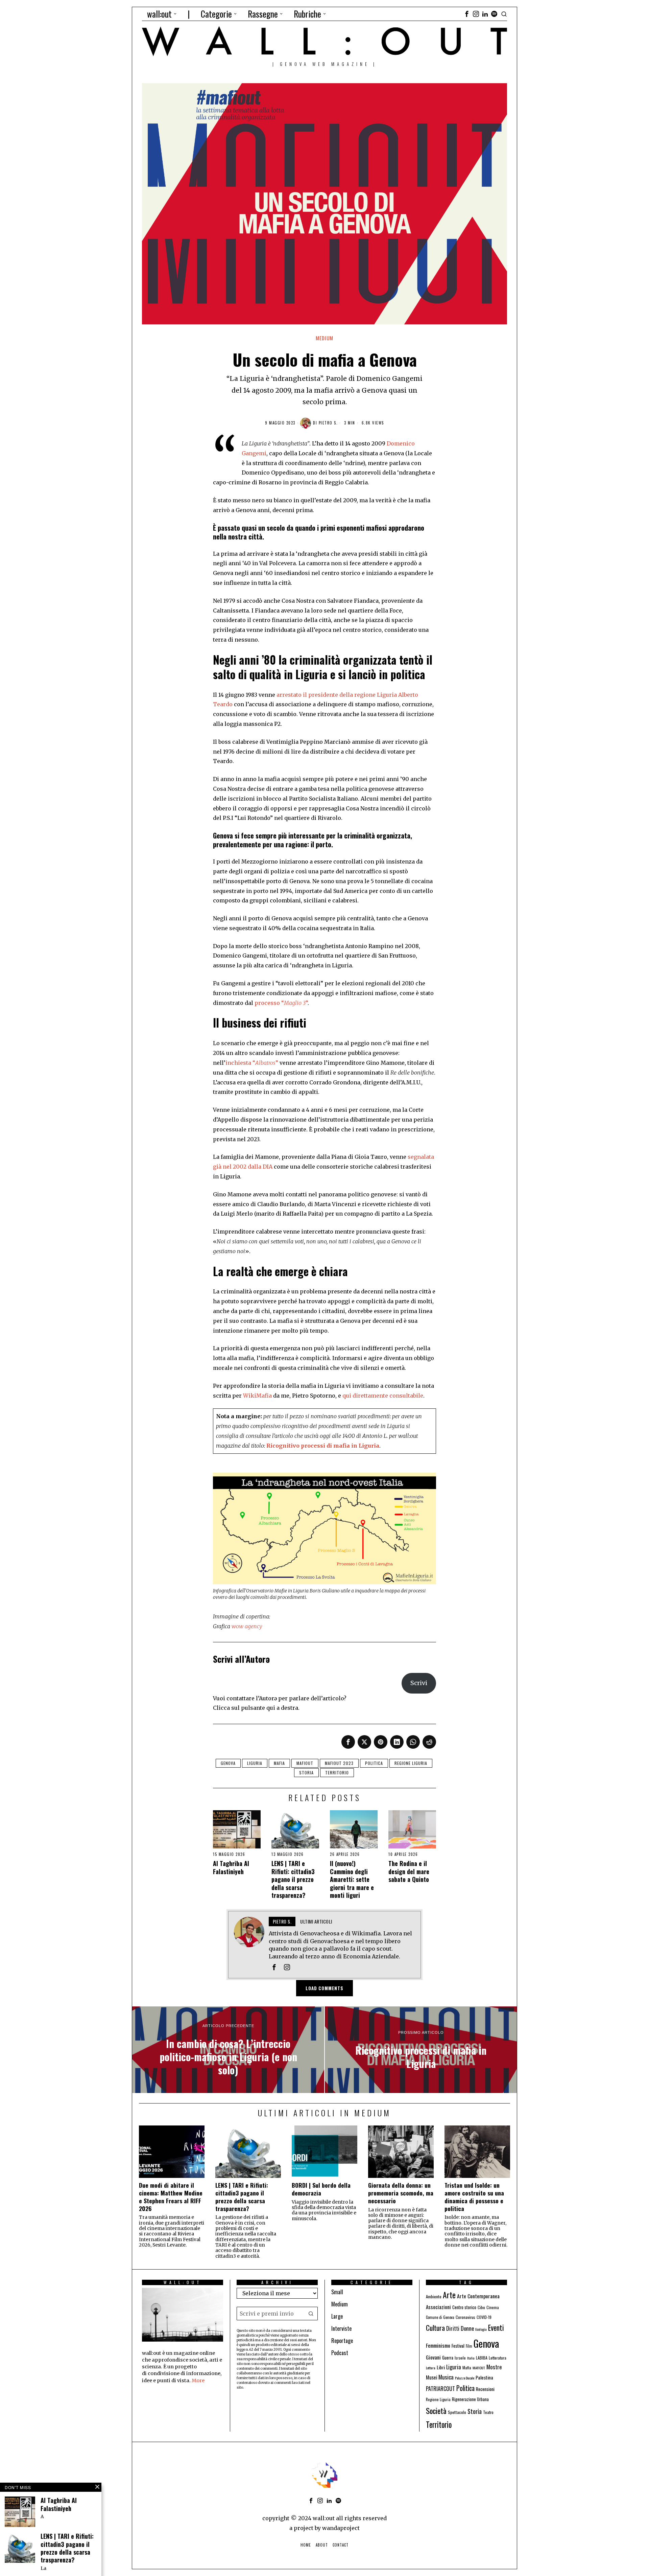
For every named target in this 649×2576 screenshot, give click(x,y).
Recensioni (485, 2389)
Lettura (431, 2368)
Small (337, 2292)
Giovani (433, 2357)
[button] (311, 2314)
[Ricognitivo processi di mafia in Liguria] (421, 2050)
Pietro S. (328, 423)
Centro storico (464, 2307)
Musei (431, 2377)
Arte (449, 2295)
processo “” (281, 1003)
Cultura (435, 2328)
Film (469, 2346)
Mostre (494, 2367)
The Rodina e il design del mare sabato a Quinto (409, 1871)
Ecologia (481, 2329)
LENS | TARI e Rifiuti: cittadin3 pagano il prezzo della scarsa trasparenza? (293, 1879)
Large (337, 2316)
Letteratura (498, 2358)
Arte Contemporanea (478, 2296)
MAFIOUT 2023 (339, 1763)
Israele (460, 2358)
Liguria (255, 1763)
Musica (446, 2377)
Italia (471, 2358)
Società (436, 2411)
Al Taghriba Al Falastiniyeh (231, 1868)
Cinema (493, 2307)
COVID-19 (484, 2317)
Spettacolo (457, 2412)
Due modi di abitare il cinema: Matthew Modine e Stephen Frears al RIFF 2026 (171, 2197)
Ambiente (434, 2296)
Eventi (496, 2328)
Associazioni (438, 2307)
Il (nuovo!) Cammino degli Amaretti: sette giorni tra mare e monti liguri (352, 1879)
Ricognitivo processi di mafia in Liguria (323, 1446)
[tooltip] (467, 14)
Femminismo (438, 2345)
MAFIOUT (305, 1763)
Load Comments (324, 1988)
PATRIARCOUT (440, 2389)
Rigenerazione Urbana (470, 2399)
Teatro (488, 2412)
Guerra (448, 2358)
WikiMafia (257, 1396)
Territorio (337, 1773)
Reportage (342, 2341)
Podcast (340, 2353)
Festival (458, 2346)
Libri (441, 2367)
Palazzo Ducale (465, 2378)
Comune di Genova (440, 2317)
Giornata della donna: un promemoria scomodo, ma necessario (401, 2193)
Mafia (279, 1763)
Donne (467, 2328)
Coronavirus (465, 2317)
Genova (228, 1763)
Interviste (341, 2328)
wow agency (247, 1626)
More (198, 2380)
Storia (306, 1773)
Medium (324, 338)
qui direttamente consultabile (383, 1396)
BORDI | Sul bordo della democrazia (321, 2189)
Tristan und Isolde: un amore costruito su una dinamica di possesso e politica (474, 2197)
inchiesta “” (252, 1063)
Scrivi (419, 1683)
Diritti (453, 2328)
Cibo (481, 2307)
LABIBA (482, 2358)
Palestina (484, 2377)
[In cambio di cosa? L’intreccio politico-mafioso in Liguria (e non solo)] (228, 2050)
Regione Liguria (411, 1763)
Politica (374, 1763)
